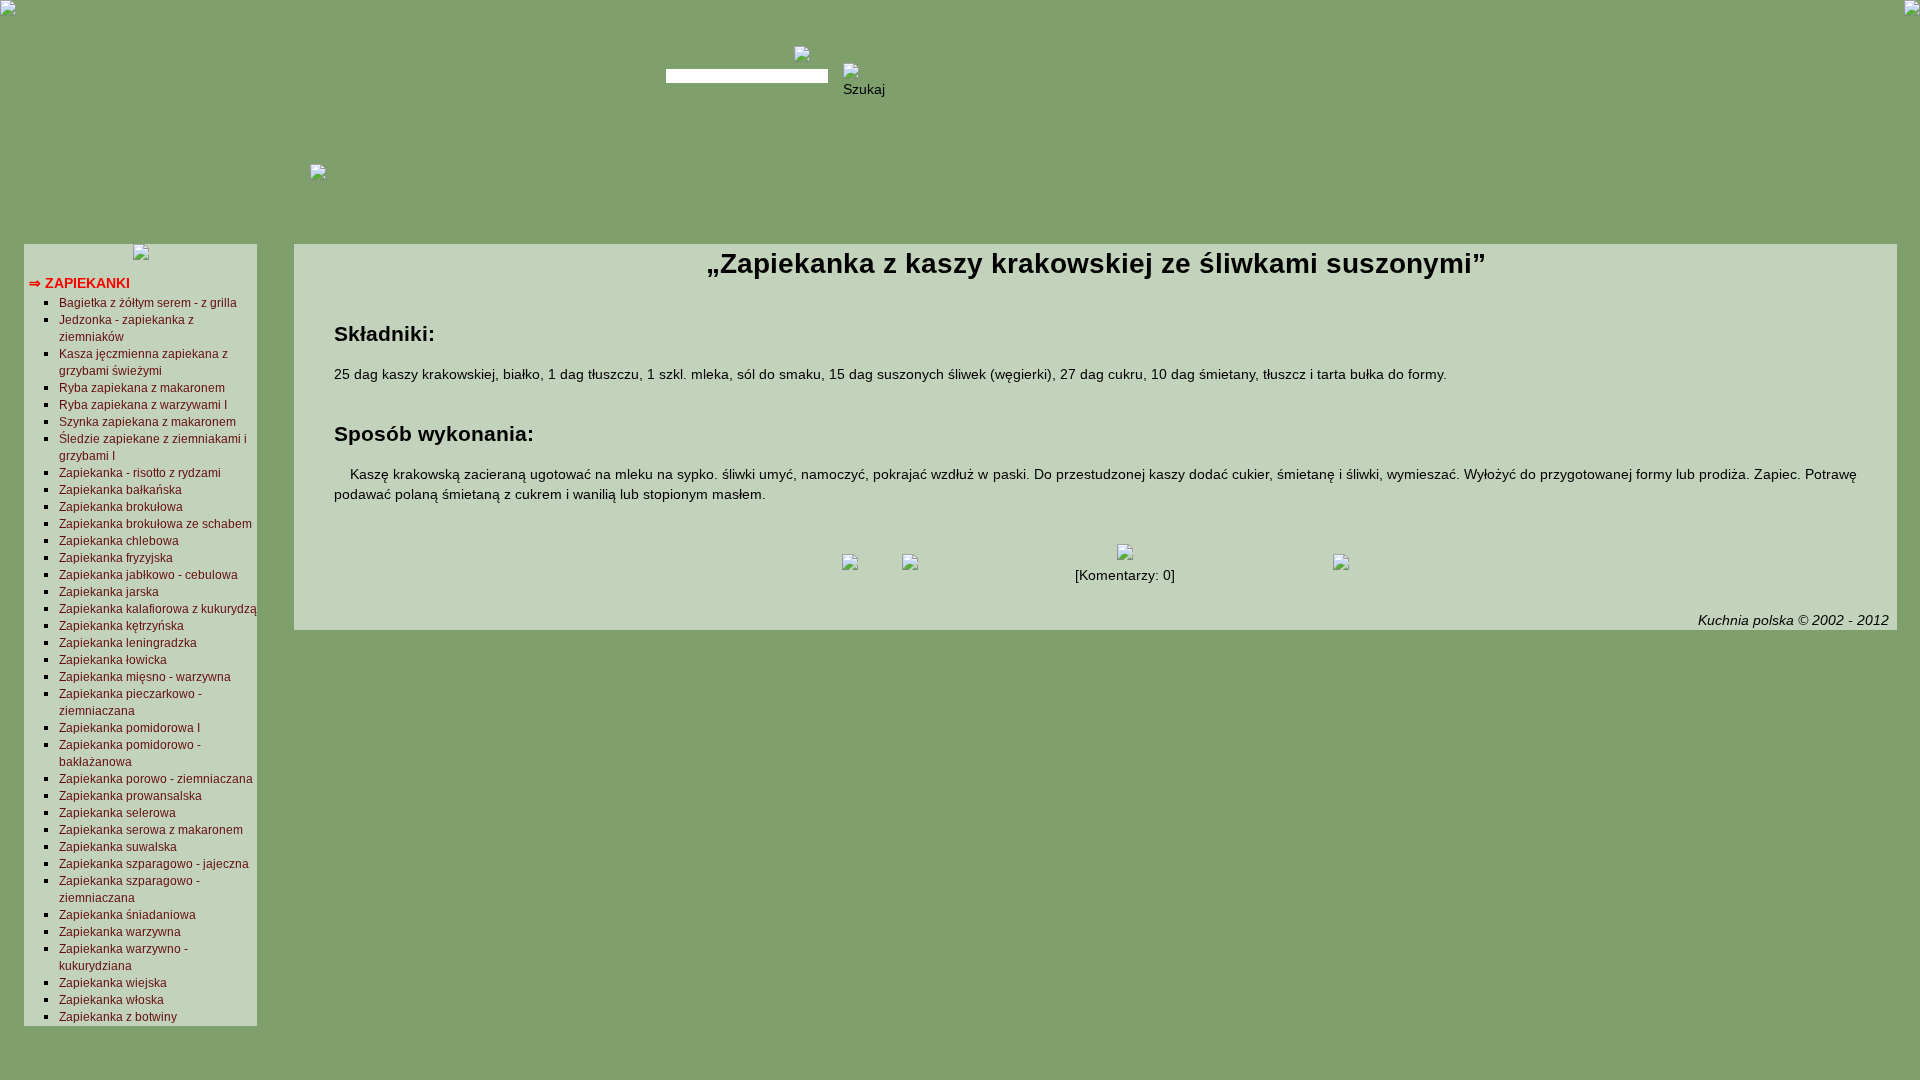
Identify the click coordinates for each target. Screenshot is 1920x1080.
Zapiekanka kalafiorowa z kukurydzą (158, 609)
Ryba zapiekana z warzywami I (143, 405)
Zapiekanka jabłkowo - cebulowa (148, 575)
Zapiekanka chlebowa (119, 541)
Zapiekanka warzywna (120, 932)
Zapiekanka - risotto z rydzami (140, 473)
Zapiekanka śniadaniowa (127, 915)
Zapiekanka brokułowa (121, 507)
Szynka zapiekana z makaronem (147, 422)
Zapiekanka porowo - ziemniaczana (156, 779)
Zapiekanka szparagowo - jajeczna (154, 864)
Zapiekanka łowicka (113, 660)
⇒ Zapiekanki (79, 283)
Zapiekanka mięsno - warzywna (145, 677)
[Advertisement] (1095, 794)
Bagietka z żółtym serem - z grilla (148, 303)
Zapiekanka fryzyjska (116, 558)
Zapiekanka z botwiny (118, 1017)
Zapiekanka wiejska (113, 983)
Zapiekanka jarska (109, 592)
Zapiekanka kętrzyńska (121, 626)
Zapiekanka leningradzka (128, 643)
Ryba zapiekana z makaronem (142, 388)
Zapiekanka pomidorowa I (129, 728)
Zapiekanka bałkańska (120, 490)
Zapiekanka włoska (111, 1000)
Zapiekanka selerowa (117, 813)
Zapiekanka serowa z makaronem (151, 830)
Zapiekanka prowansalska (130, 796)
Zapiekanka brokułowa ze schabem (155, 524)
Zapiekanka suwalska (118, 847)
